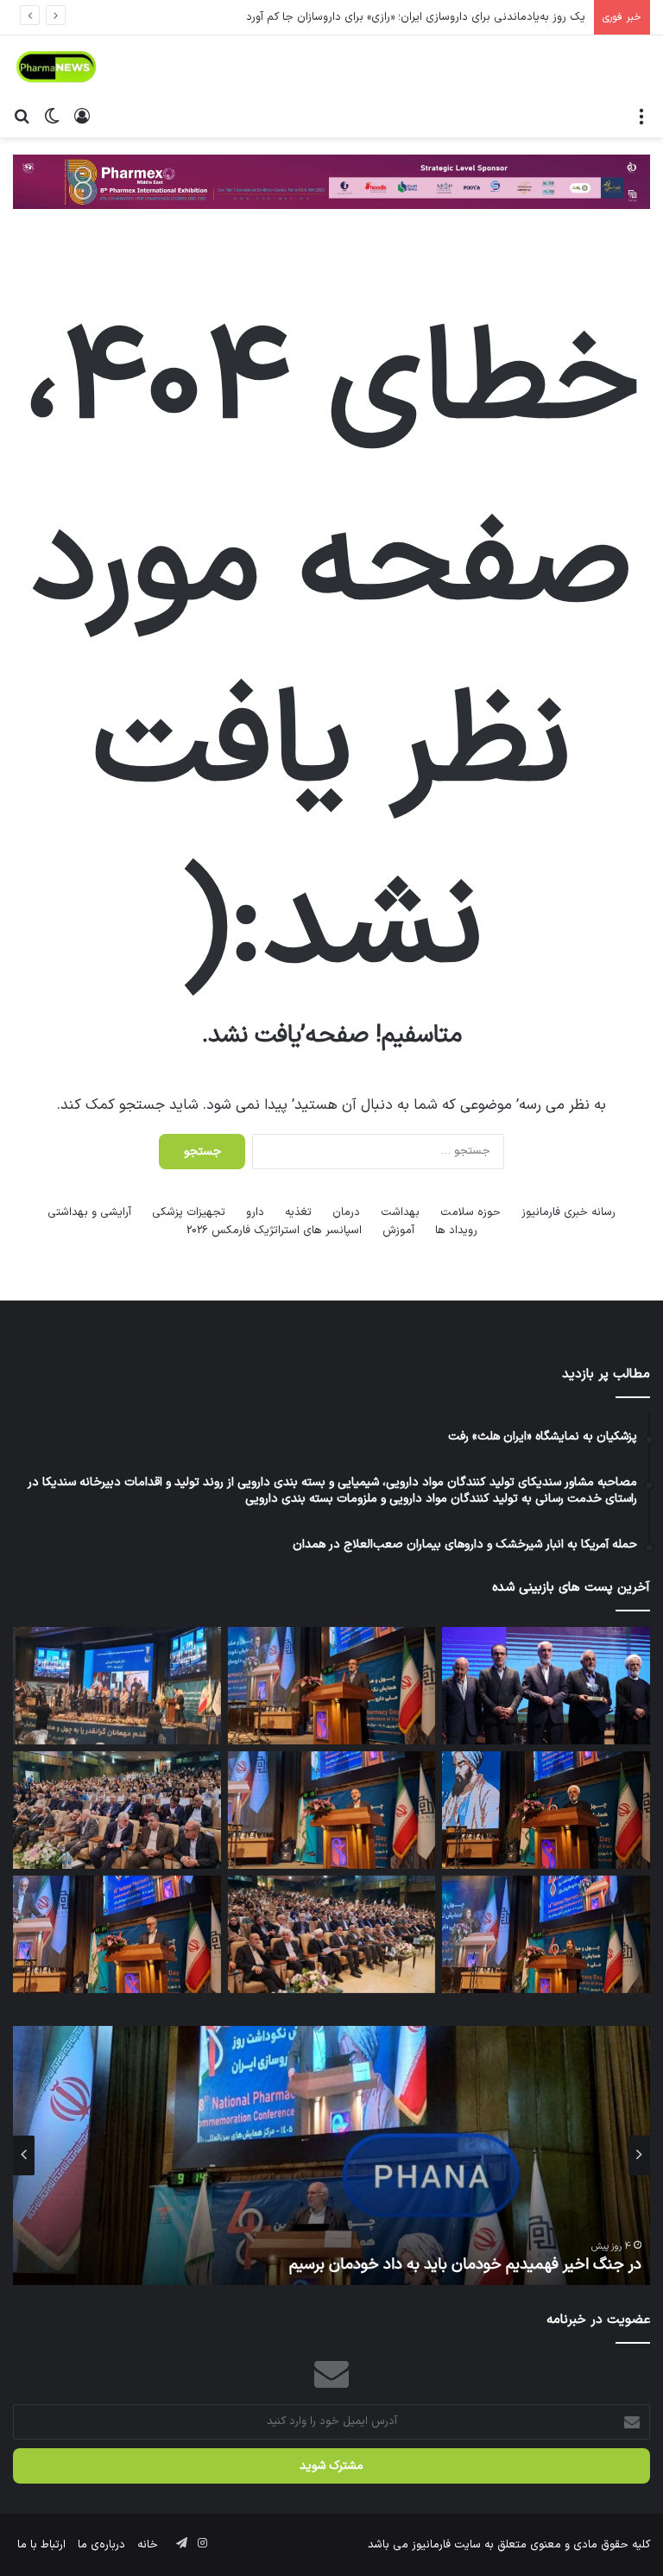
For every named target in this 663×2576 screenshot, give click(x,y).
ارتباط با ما (41, 2545)
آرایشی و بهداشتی (89, 1212)
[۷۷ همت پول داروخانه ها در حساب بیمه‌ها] (332, 1810)
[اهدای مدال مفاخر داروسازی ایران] (546, 1934)
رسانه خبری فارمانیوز (568, 1212)
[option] (331, 2155)
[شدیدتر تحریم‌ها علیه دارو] (117, 1934)
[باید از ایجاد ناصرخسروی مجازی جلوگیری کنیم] (332, 1686)
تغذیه (298, 1212)
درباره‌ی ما (101, 2545)
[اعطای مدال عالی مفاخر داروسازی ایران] (546, 1686)
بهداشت (400, 1212)
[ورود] (82, 116)
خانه (148, 2545)
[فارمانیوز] (56, 67)
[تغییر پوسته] (52, 116)
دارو (255, 1212)
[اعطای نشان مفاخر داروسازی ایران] (117, 1686)
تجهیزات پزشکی (189, 1212)
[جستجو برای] (22, 116)
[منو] (641, 116)
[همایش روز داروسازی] (117, 1810)
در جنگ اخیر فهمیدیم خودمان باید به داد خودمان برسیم (465, 2265)
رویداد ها (456, 1231)
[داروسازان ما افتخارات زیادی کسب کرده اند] (546, 1810)
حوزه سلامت (470, 1212)
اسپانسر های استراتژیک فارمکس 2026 (274, 1231)
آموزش (398, 1231)
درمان (346, 1212)
